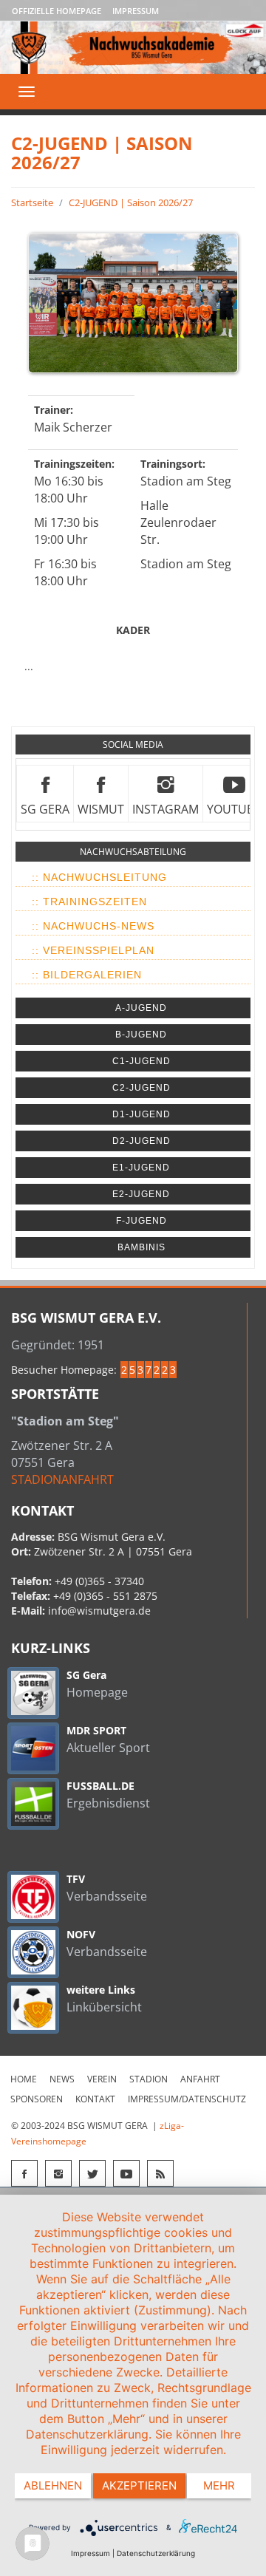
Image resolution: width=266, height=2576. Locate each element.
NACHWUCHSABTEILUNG (133, 852)
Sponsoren (37, 2099)
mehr (219, 2485)
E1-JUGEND (141, 1168)
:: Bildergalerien (87, 975)
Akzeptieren (139, 2485)
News (62, 2079)
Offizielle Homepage (57, 11)
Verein (102, 2079)
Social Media (133, 744)
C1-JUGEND (141, 1061)
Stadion (149, 2079)
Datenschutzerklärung (156, 2553)
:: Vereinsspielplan (93, 950)
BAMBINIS (141, 1247)
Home (24, 2079)
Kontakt (95, 2099)
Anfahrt (200, 2079)
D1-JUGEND (141, 1114)
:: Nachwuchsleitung (99, 877)
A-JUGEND (141, 1008)
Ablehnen (53, 2485)
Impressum (136, 11)
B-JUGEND (141, 1035)
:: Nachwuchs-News (93, 926)
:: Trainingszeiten (89, 902)
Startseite (32, 202)
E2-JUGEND (141, 1194)
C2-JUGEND (141, 1088)
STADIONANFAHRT (62, 1479)
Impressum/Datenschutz (187, 2099)
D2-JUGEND (141, 1141)
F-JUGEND (141, 1221)
